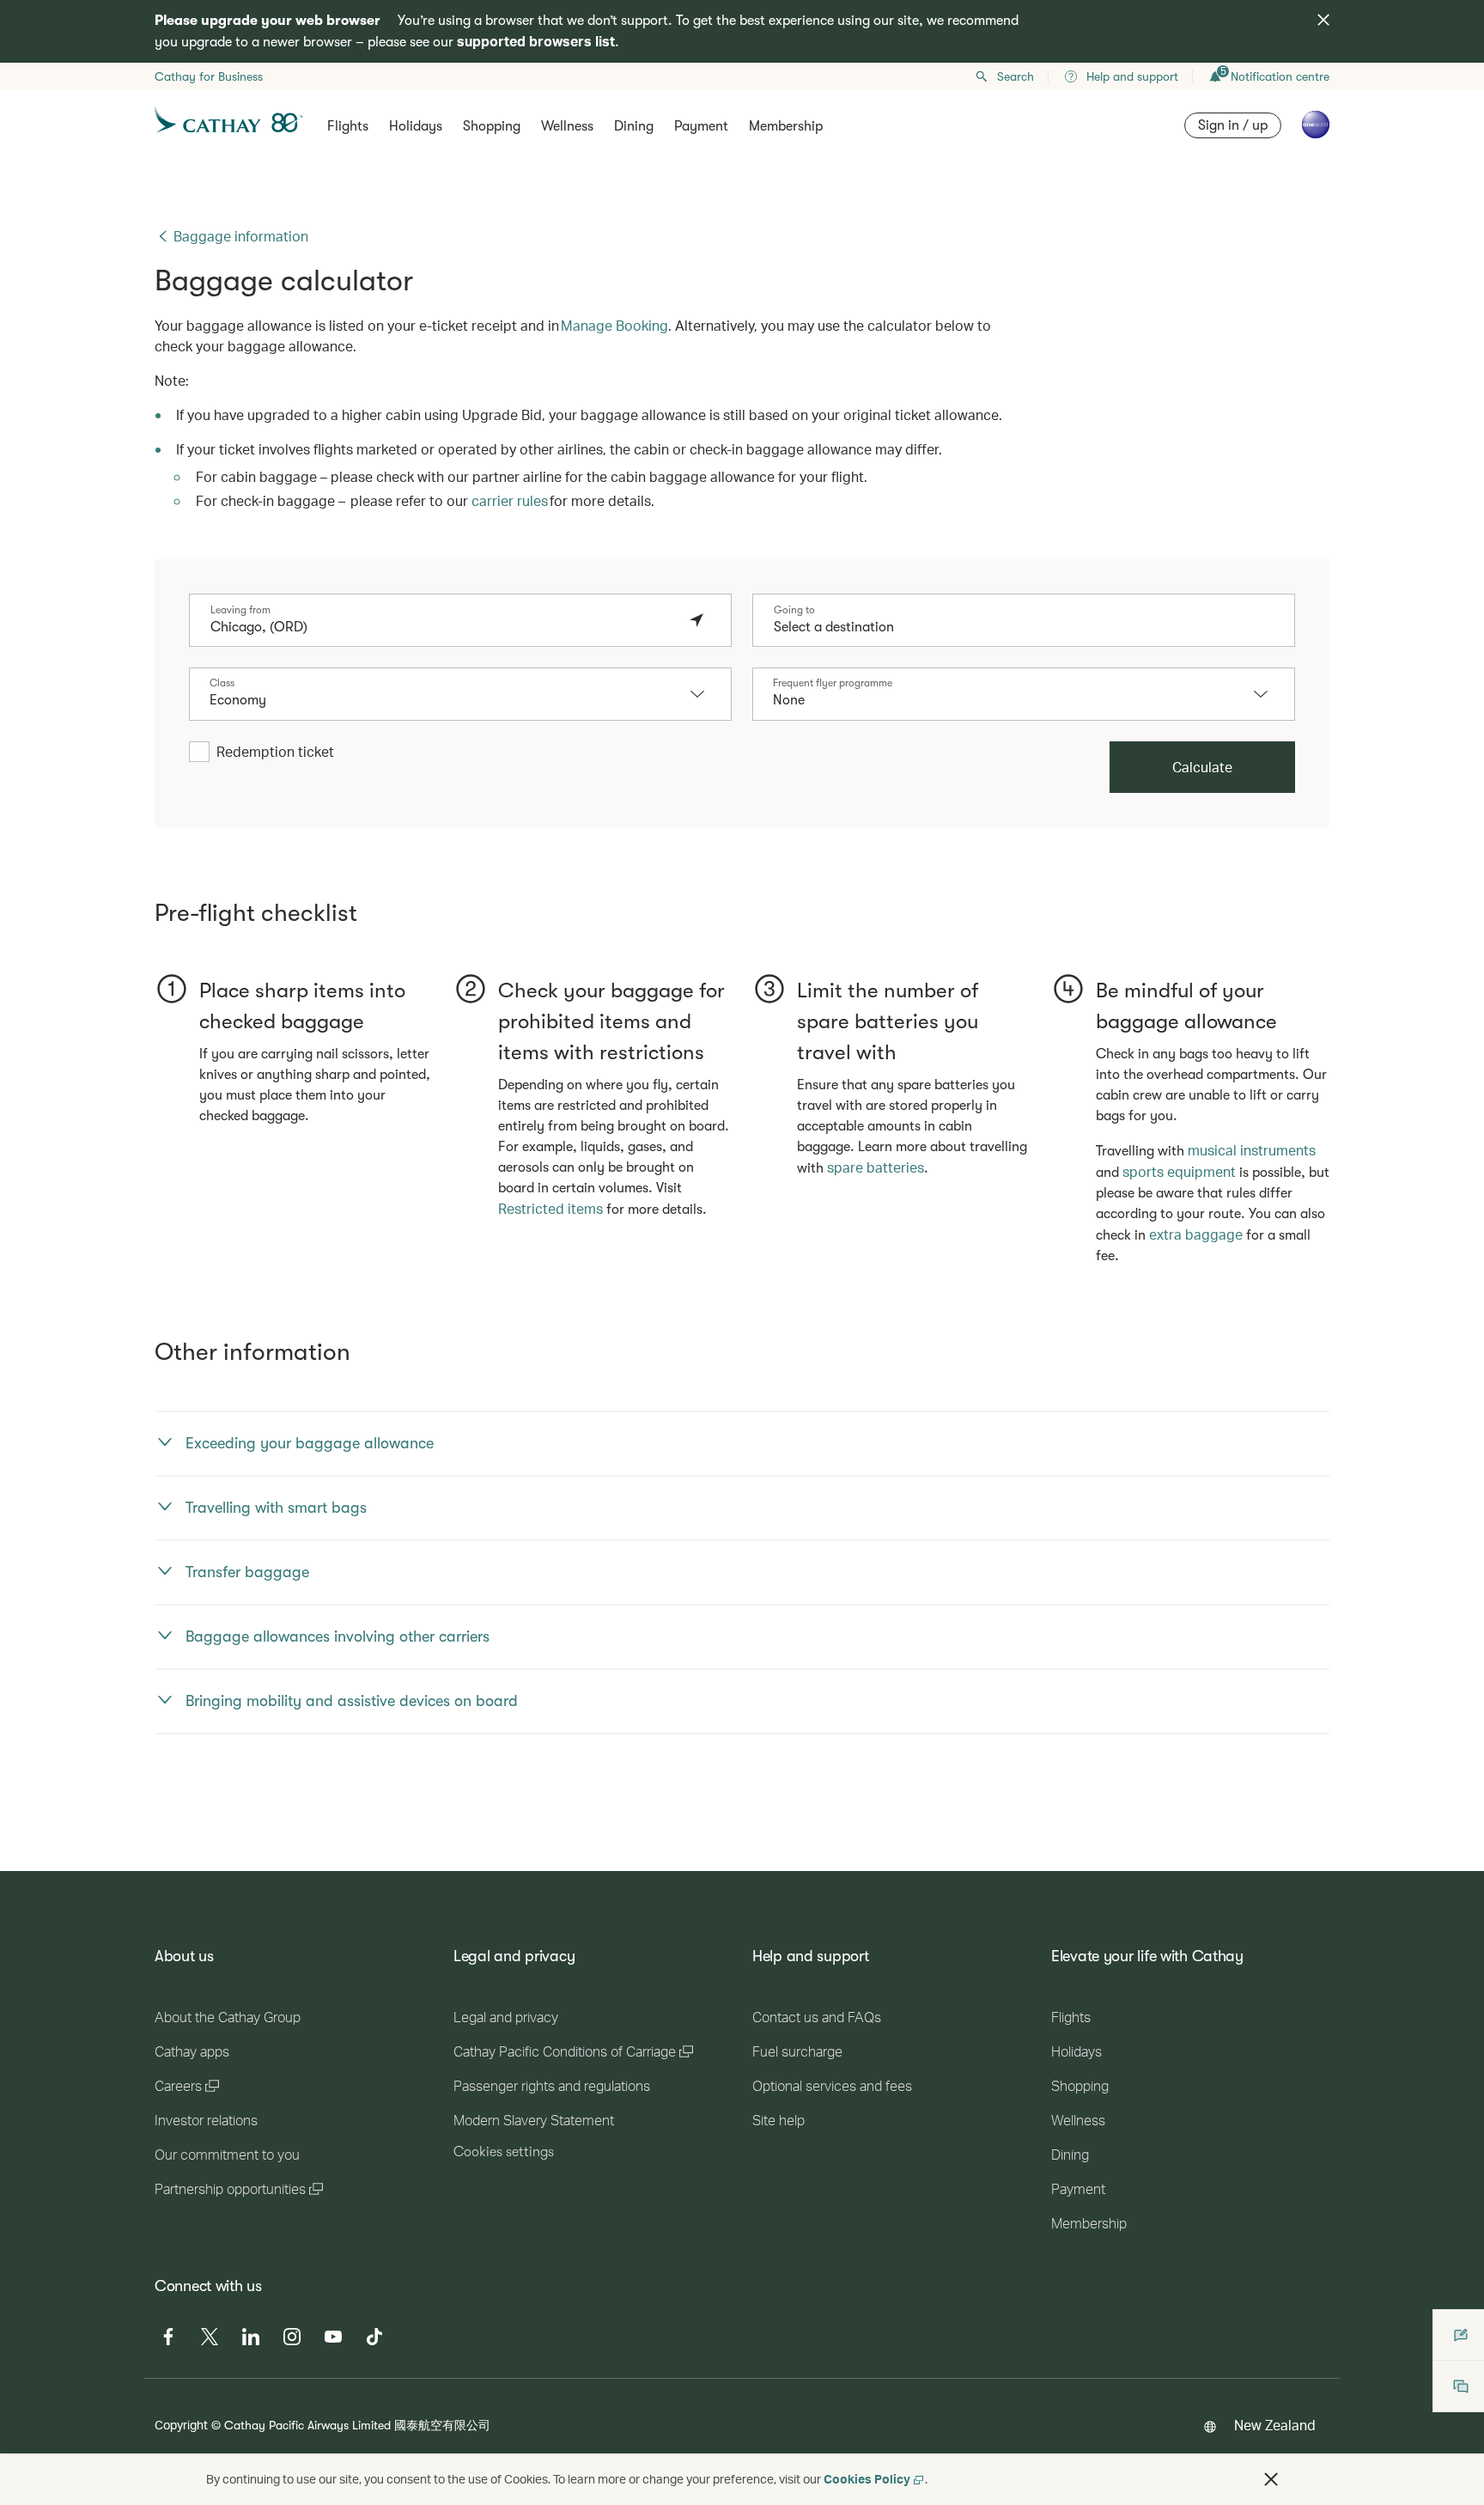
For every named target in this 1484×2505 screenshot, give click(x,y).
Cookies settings (504, 2152)
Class (222, 683)
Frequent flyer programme (833, 683)
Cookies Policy (867, 2479)
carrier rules (510, 500)
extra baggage (1196, 1234)
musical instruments (1252, 1150)
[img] (1323, 20)
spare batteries (876, 1167)
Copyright (181, 2425)
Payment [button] (701, 126)
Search (1016, 76)
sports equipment (1179, 1171)
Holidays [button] (416, 126)
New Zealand (1275, 2425)
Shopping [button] (492, 126)
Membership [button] (786, 126)
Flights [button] (348, 126)
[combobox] (443, 627)
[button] (706, 694)
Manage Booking (614, 325)
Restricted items (550, 1208)
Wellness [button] (567, 126)
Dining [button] (634, 126)
